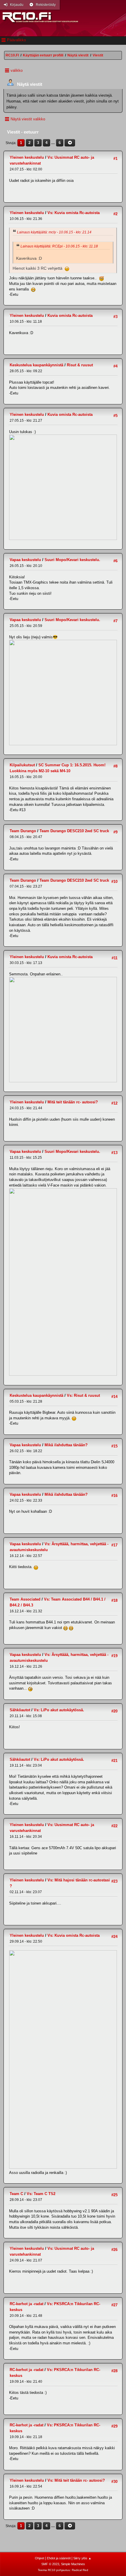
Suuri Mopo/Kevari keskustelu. (72, 560)
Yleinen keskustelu (27, 157)
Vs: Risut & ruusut (83, 1395)
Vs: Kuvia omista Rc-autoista (74, 213)
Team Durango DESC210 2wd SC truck (74, 831)
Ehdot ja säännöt (59, 2558)
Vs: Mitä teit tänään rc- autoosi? (76, 2480)
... (54, 143)
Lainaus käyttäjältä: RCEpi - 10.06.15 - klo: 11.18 (59, 246)
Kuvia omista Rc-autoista (70, 316)
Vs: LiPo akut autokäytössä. (59, 1710)
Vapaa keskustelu (25, 560)
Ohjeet (40, 2558)
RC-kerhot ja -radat (27, 2304)
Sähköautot (20, 1710)
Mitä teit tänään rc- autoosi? (73, 1102)
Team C (16, 2194)
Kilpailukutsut (22, 765)
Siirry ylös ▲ (82, 2558)
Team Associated (25, 1599)
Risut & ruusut (80, 365)
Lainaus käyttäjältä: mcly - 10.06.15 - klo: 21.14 (54, 232)
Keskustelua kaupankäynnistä (36, 365)
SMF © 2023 (50, 2564)
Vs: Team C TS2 (41, 2194)
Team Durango (23, 831)
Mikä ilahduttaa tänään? (66, 1445)
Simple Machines (73, 2564)
